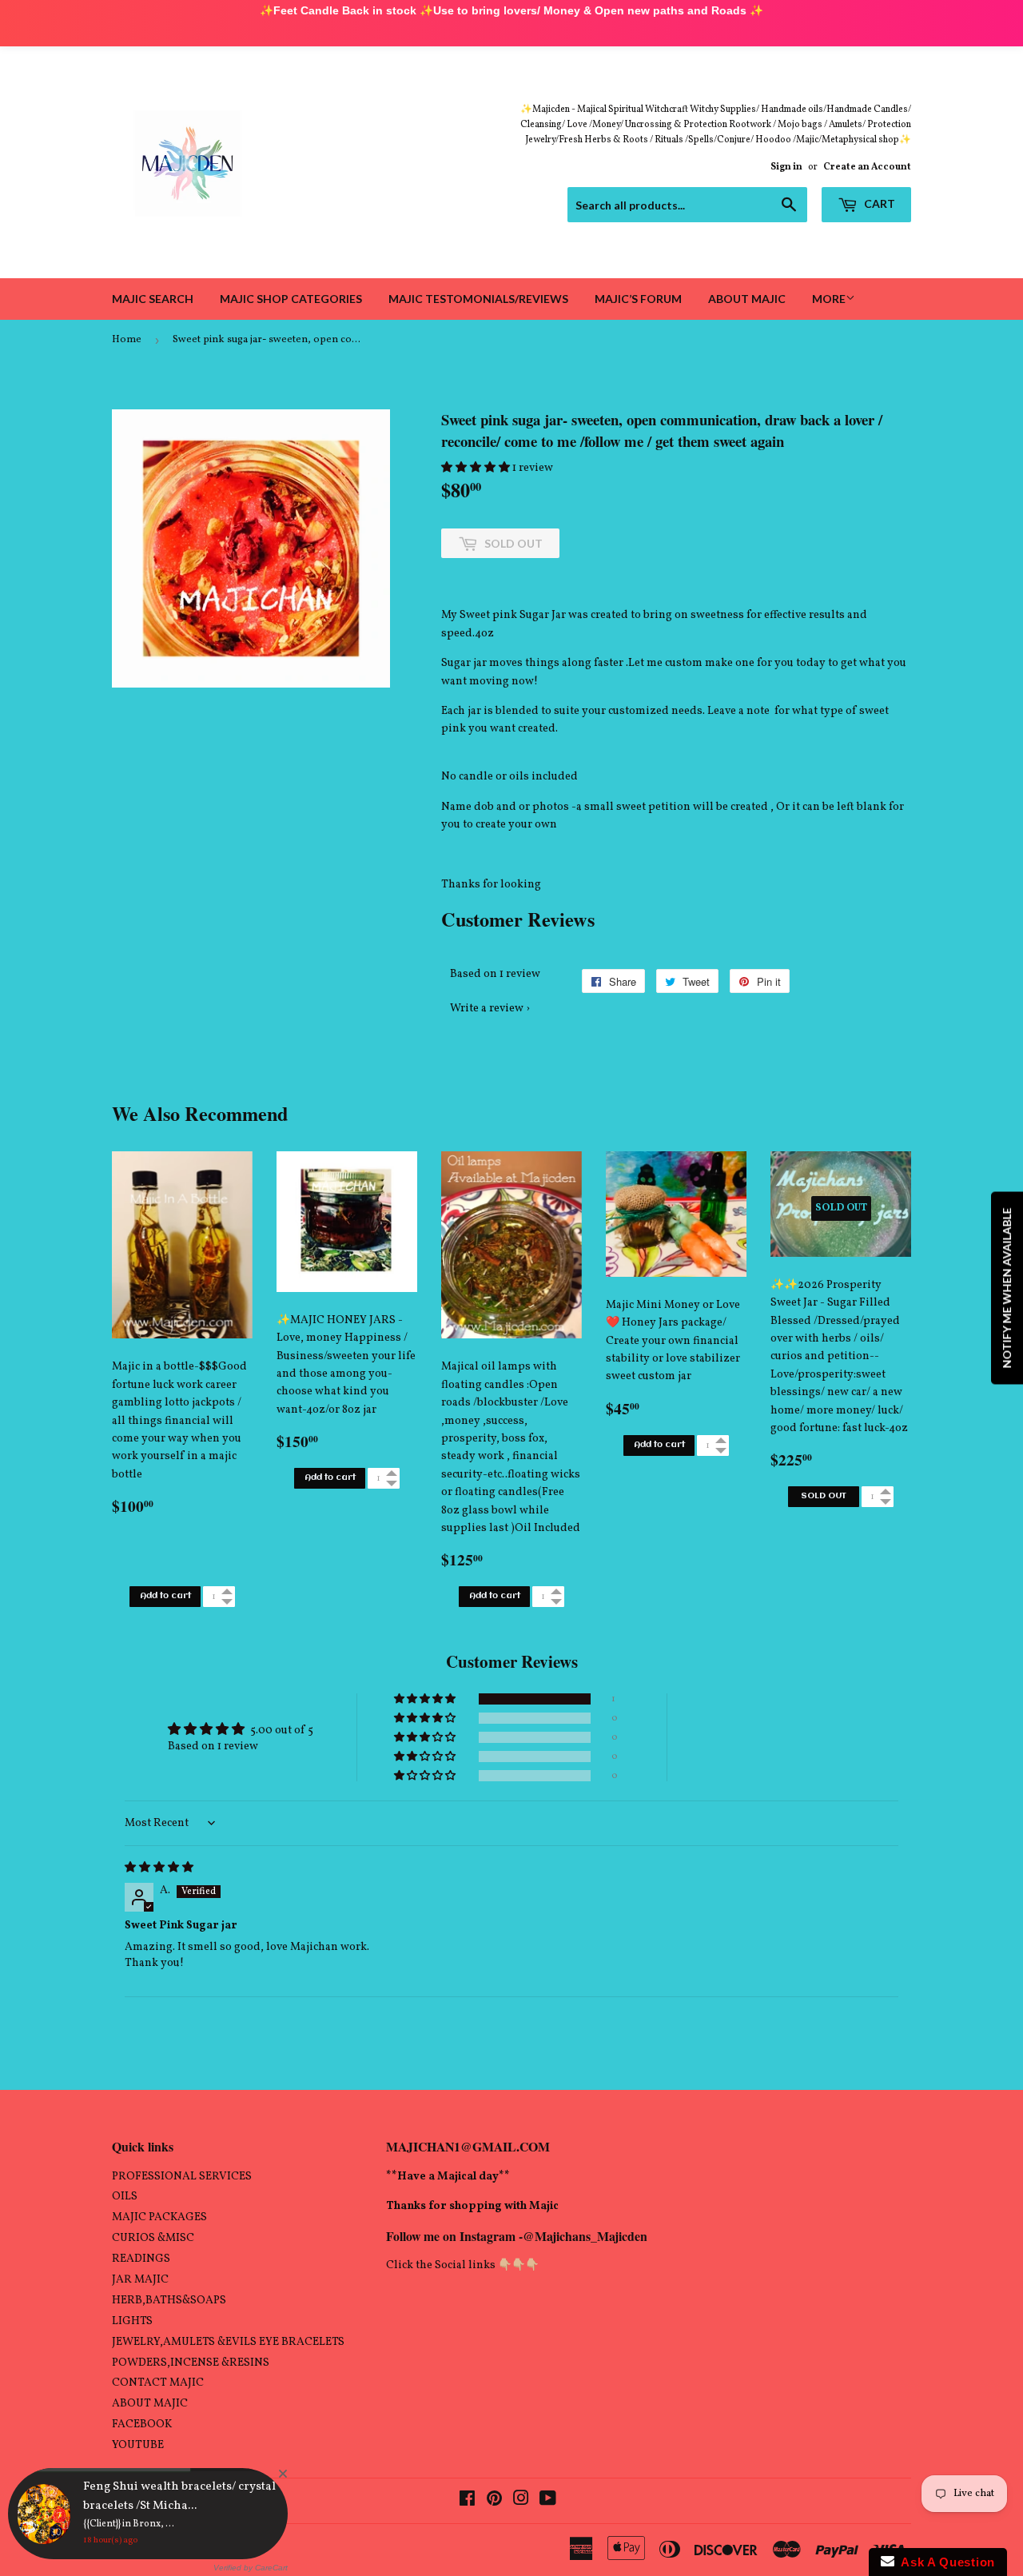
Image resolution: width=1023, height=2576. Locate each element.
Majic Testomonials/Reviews (478, 299)
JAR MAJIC (140, 2280)
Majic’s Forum (638, 299)
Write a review (487, 1009)
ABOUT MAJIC (150, 2404)
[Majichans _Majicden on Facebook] (467, 2501)
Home (127, 340)
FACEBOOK (142, 2424)
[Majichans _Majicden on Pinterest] (494, 2501)
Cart (878, 203)
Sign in (786, 167)
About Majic (747, 299)
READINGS (141, 2259)
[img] (159, 1868)
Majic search (153, 299)
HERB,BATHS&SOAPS (169, 2301)
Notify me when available (1007, 1288)
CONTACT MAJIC (158, 2383)
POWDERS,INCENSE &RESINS (191, 2363)
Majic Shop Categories (291, 299)
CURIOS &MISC (153, 2238)
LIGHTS (132, 2321)
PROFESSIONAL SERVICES (182, 2177)
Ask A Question (945, 2562)
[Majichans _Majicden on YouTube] (548, 2501)
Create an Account (867, 167)
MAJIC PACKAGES (159, 2217)
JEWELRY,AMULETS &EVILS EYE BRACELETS (228, 2342)
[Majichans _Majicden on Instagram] (521, 2501)
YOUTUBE (138, 2445)
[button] (477, 468)
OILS (125, 2197)
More (829, 299)
